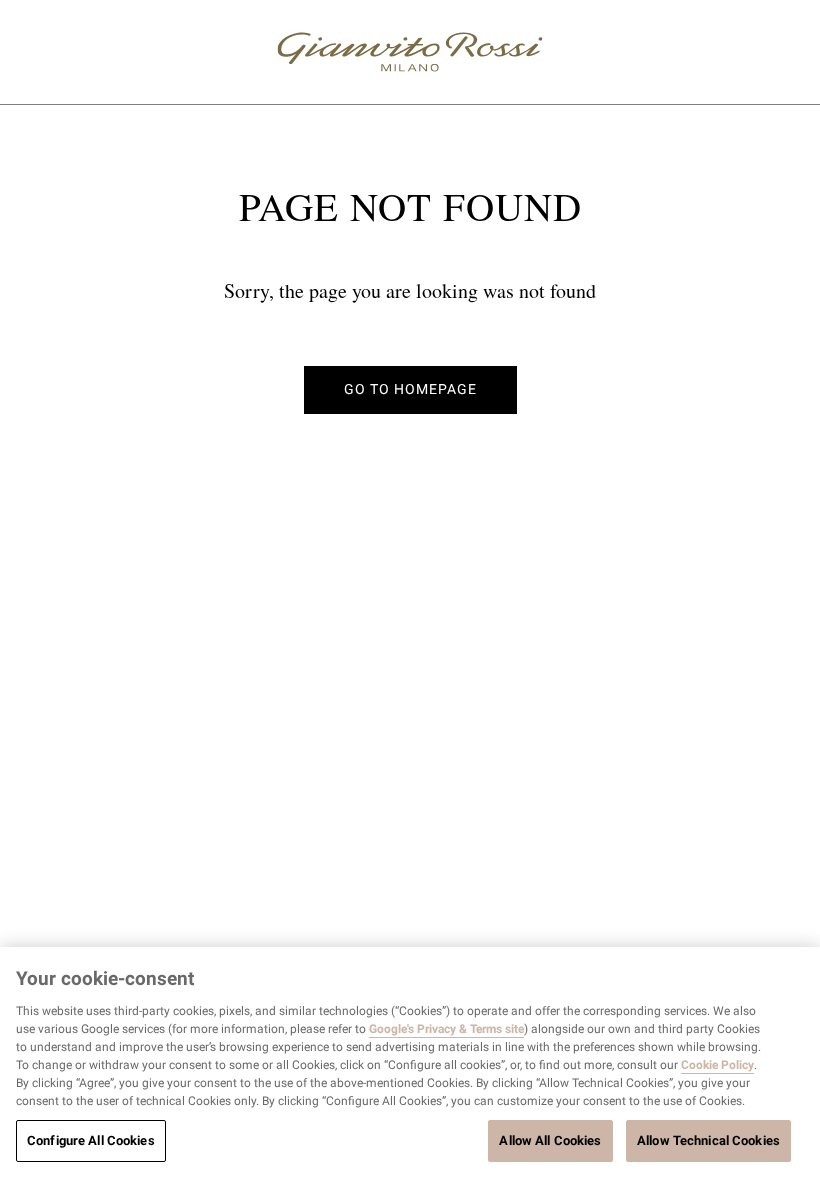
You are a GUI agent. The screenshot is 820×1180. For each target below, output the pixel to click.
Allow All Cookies (550, 1140)
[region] (410, 1063)
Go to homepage (410, 389)
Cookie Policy (717, 1065)
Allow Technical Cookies (708, 1140)
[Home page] (410, 52)
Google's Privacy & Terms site (446, 1029)
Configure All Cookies (91, 1140)
